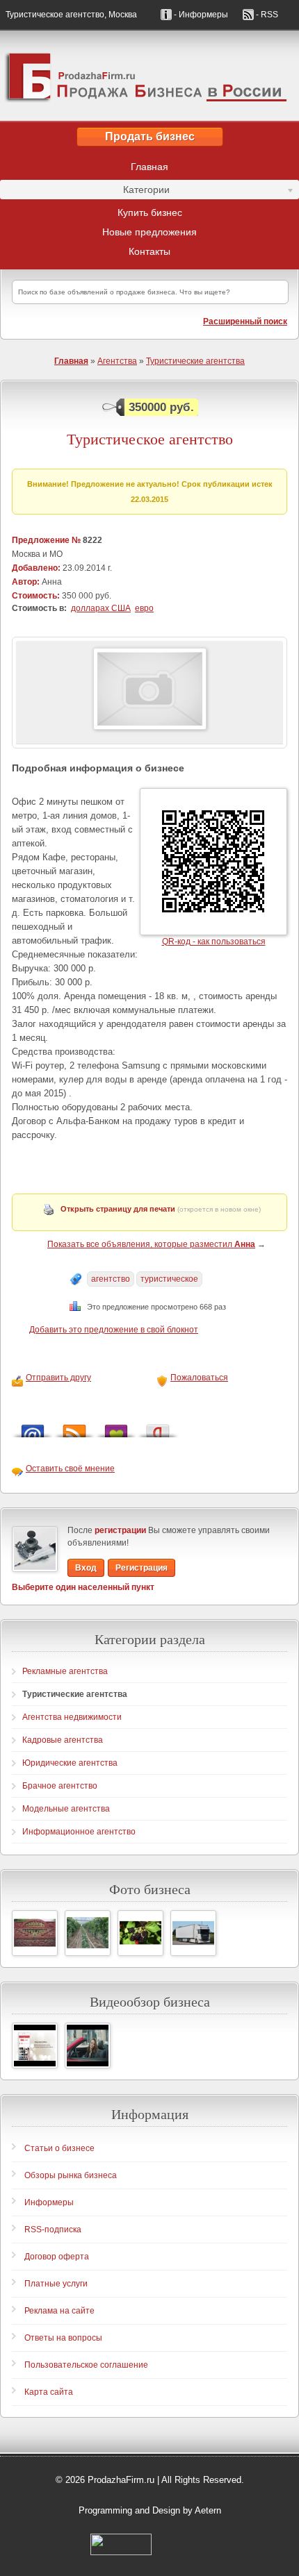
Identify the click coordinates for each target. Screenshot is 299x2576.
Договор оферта (57, 2257)
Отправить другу (58, 1378)
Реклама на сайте (59, 2311)
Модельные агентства (66, 1809)
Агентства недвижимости (72, 1717)
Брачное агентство (60, 1786)
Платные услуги (56, 2284)
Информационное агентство (79, 1832)
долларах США (101, 608)
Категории (85, 192)
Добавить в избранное (116, 1427)
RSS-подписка (53, 2230)
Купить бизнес (150, 212)
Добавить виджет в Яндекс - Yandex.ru (158, 1427)
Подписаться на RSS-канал (74, 1427)
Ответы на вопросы (63, 2338)
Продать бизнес (150, 136)
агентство (111, 1279)
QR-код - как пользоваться (214, 942)
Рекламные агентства (65, 1671)
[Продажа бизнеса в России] (149, 76)
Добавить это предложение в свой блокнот (114, 1330)
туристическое (169, 1279)
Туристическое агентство (150, 439)
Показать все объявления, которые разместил (151, 1244)
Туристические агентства (195, 361)
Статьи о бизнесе (59, 2148)
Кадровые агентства (63, 1740)
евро (144, 608)
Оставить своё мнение (70, 1469)
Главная (149, 167)
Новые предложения (149, 232)
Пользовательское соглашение (86, 2365)
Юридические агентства (70, 1763)
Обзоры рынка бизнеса (71, 2175)
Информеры (49, 2202)
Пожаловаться (199, 1378)
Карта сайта (49, 2392)
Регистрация (142, 1568)
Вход (86, 1568)
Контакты (149, 251)
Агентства (117, 361)
